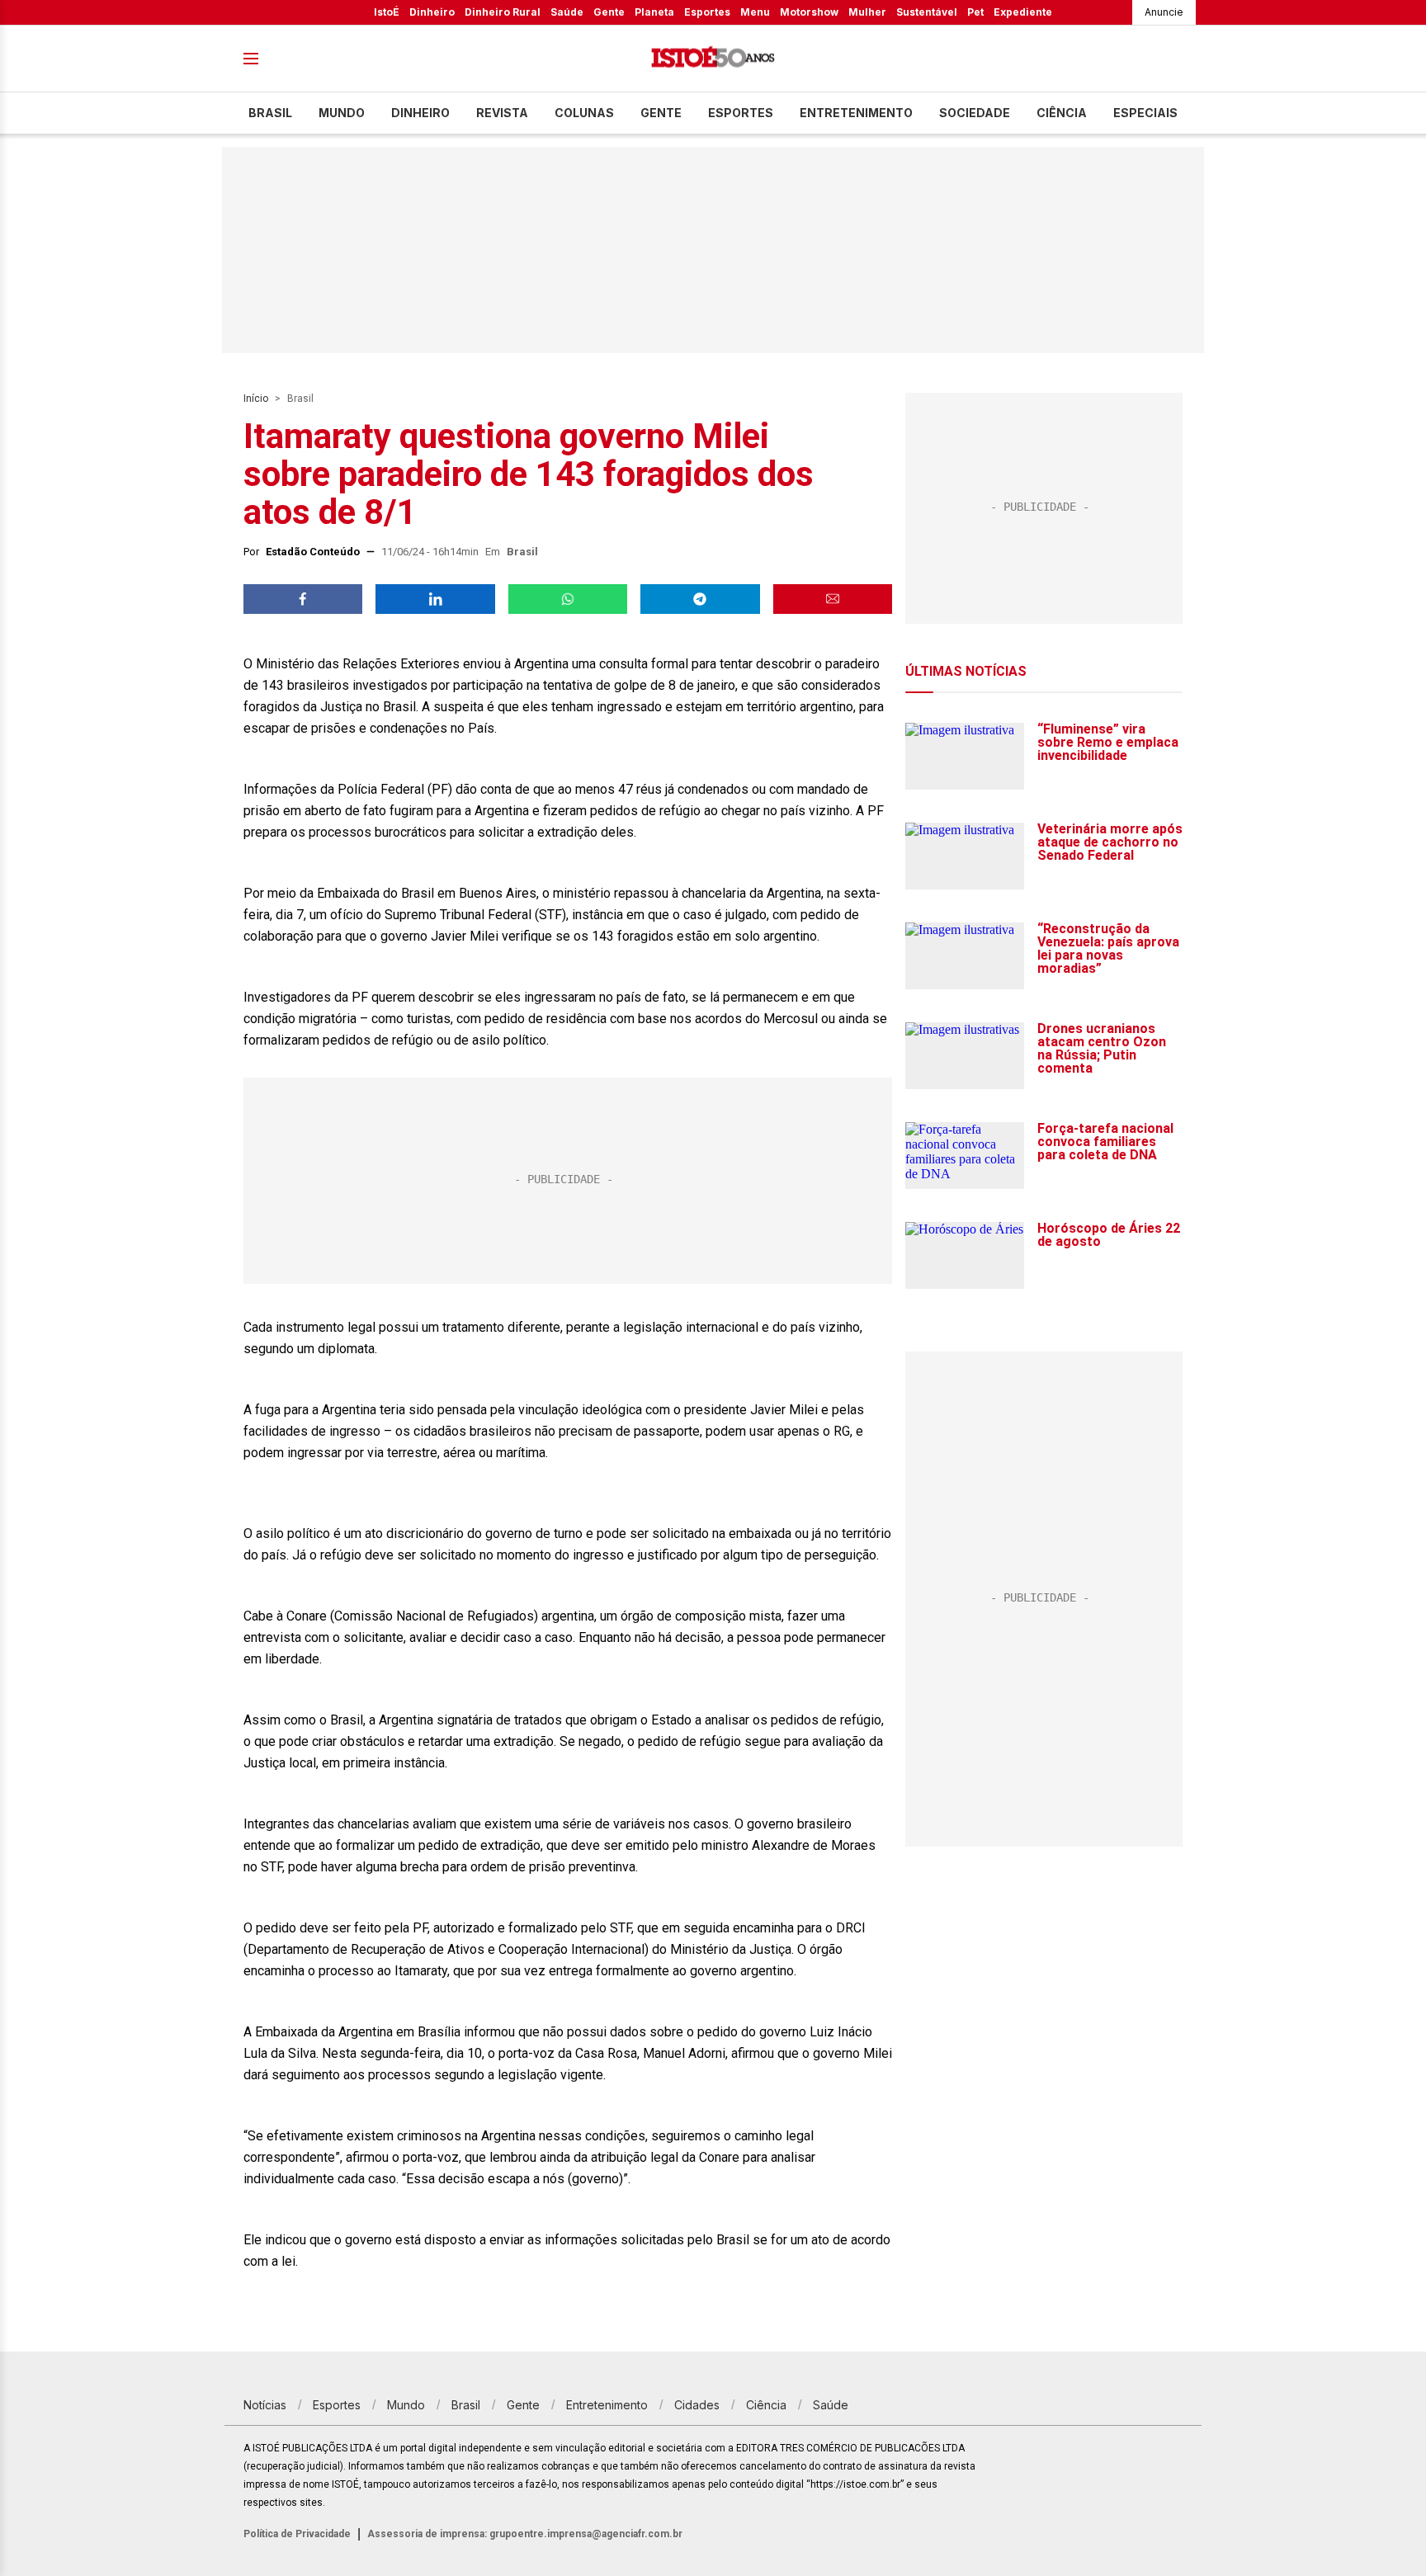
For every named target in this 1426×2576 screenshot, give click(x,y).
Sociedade (975, 113)
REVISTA (502, 113)
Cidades (697, 2405)
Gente (609, 12)
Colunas (584, 113)
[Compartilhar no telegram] (700, 599)
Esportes (707, 12)
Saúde (567, 12)
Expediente (1023, 12)
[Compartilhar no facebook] (303, 599)
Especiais (1145, 113)
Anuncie (1164, 12)
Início (256, 399)
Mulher (867, 12)
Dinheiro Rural (503, 12)
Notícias (265, 2405)
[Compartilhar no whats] (568, 599)
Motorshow (809, 12)
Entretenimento (856, 113)
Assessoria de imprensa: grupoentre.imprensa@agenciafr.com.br (525, 2534)
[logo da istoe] (713, 59)
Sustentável (927, 12)
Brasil (270, 113)
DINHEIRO (420, 113)
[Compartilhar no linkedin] (435, 599)
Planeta (654, 12)
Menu (755, 12)
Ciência (1062, 113)
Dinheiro (432, 12)
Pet (975, 12)
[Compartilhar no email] (833, 599)
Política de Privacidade (297, 2534)
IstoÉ (387, 12)
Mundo (342, 113)
